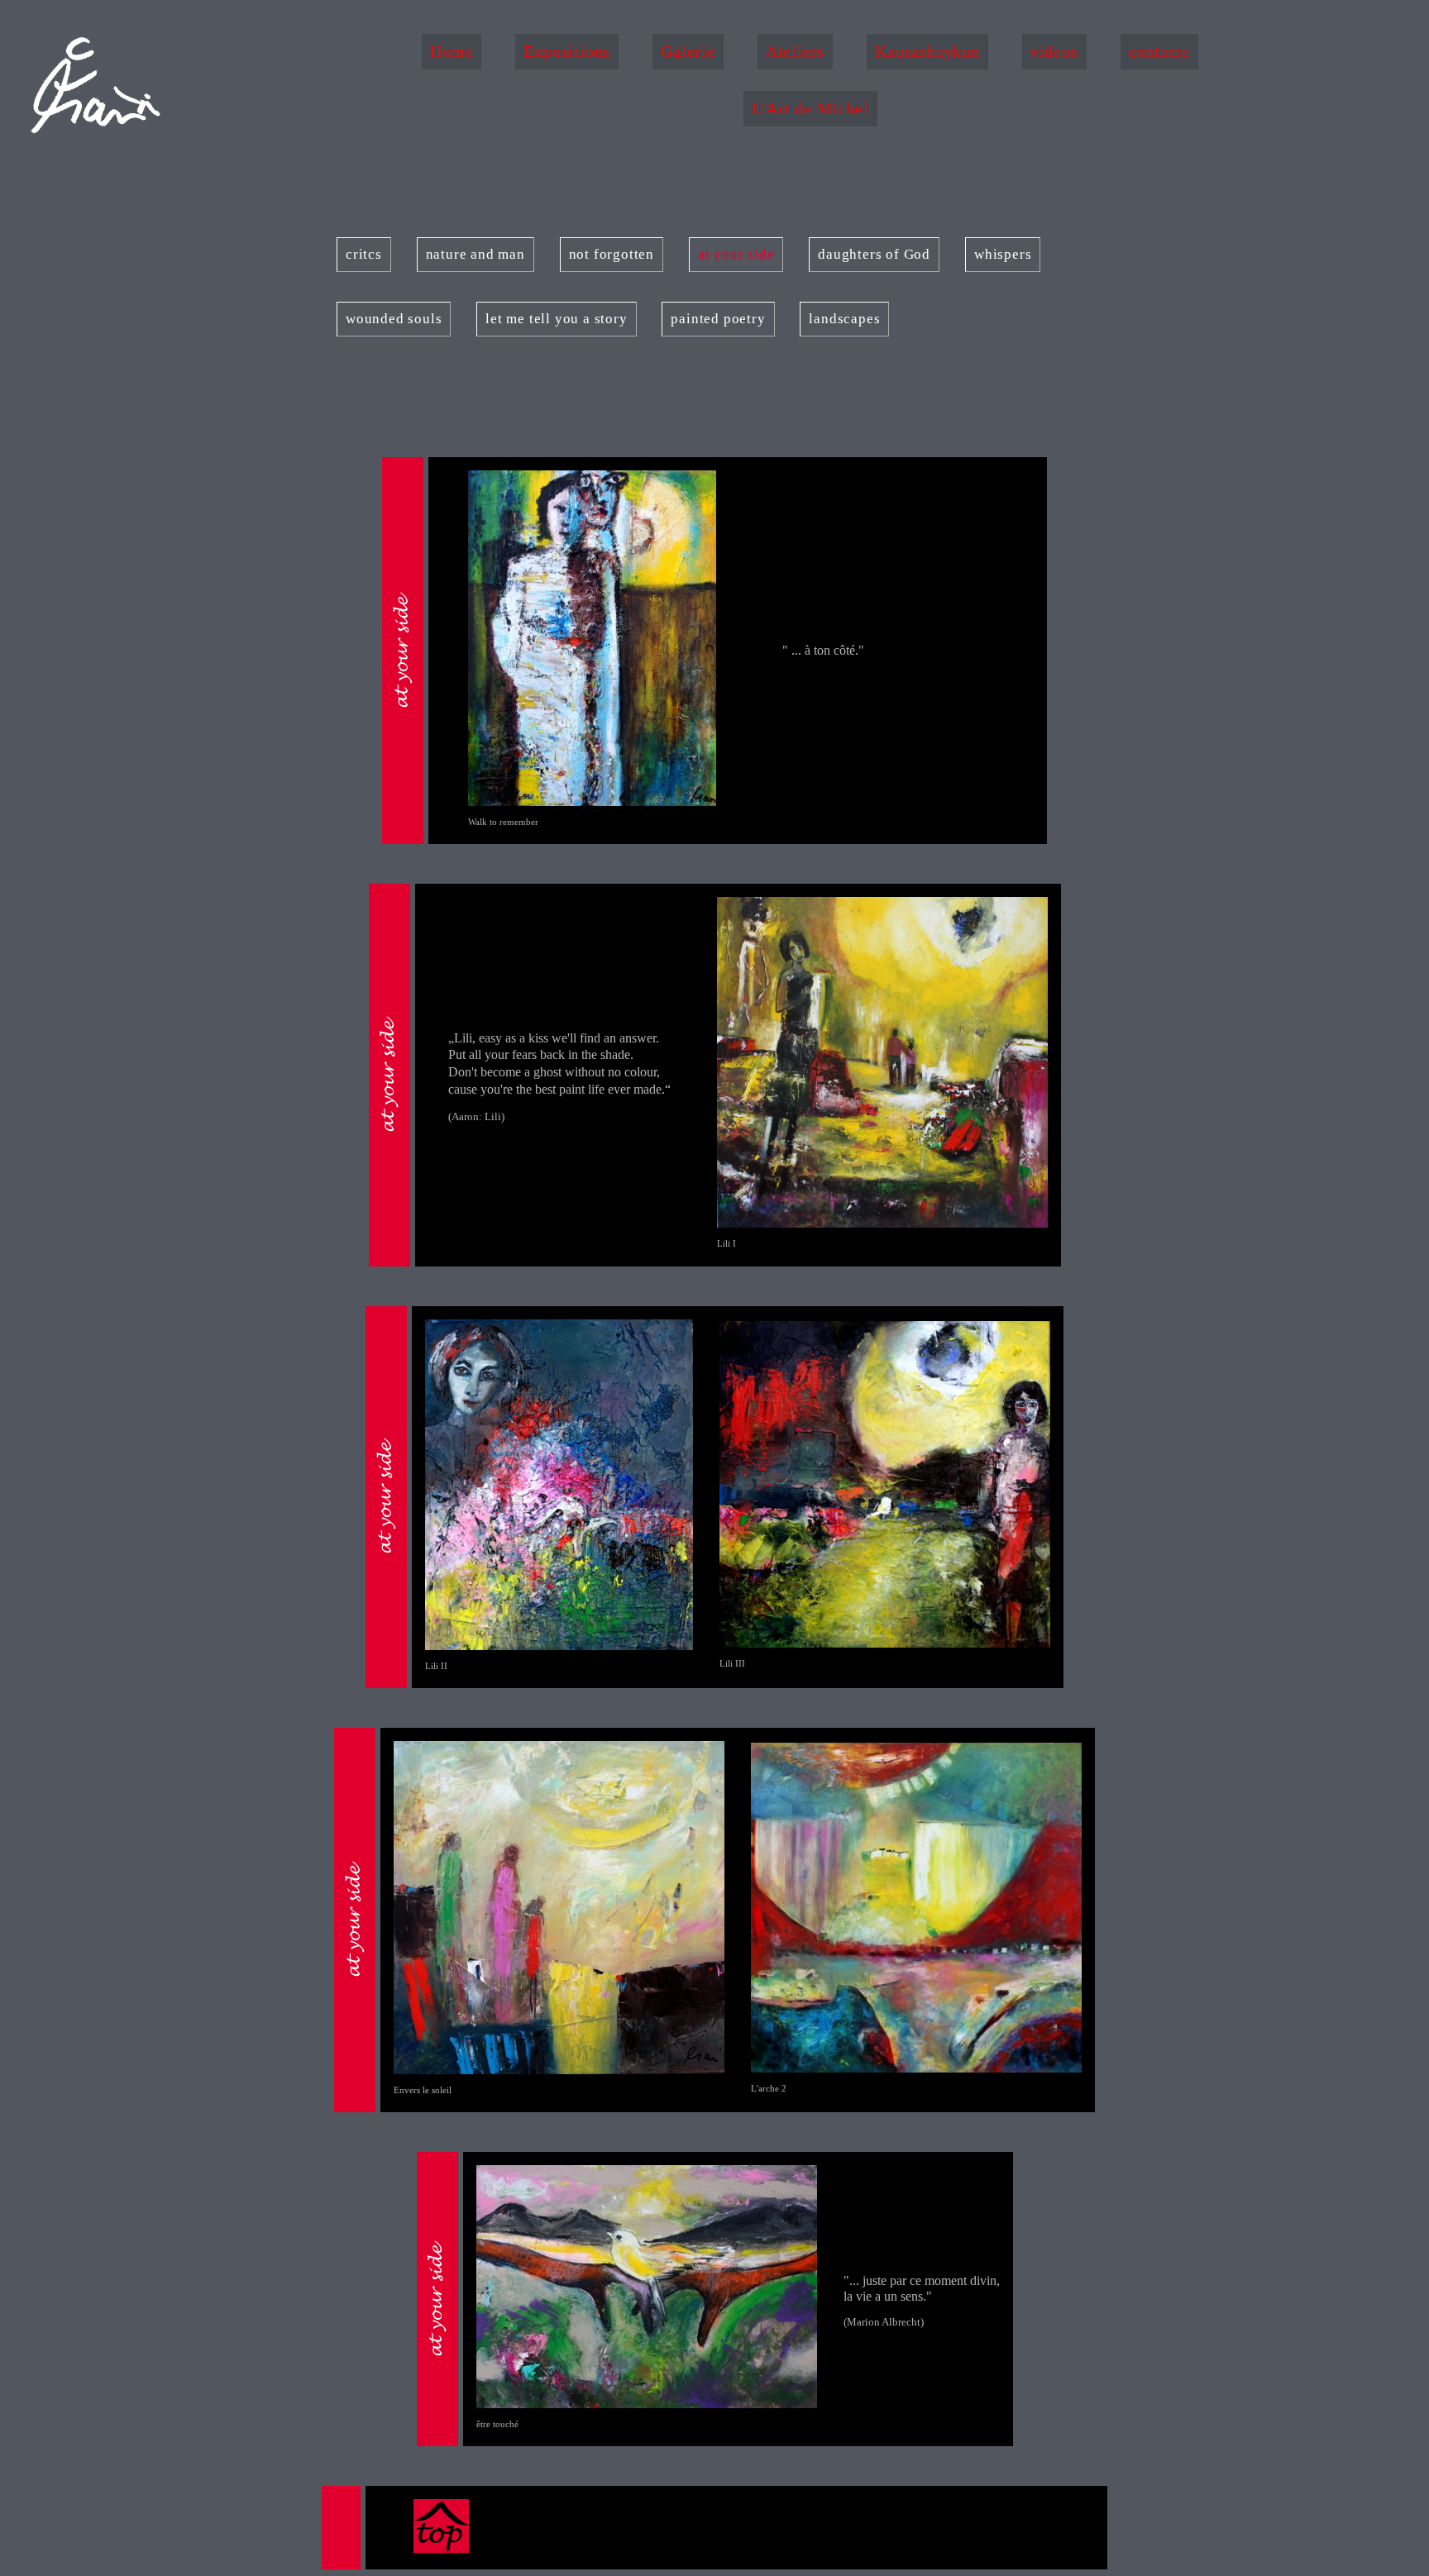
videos (1054, 51)
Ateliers (795, 51)
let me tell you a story (556, 319)
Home (452, 51)
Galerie (688, 51)
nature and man (476, 254)
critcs (364, 254)
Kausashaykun (927, 51)
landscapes (844, 319)
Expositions (567, 51)
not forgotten (612, 254)
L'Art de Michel (810, 108)
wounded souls (394, 319)
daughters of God (874, 254)
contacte (1159, 51)
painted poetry (718, 319)
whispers (1003, 254)
